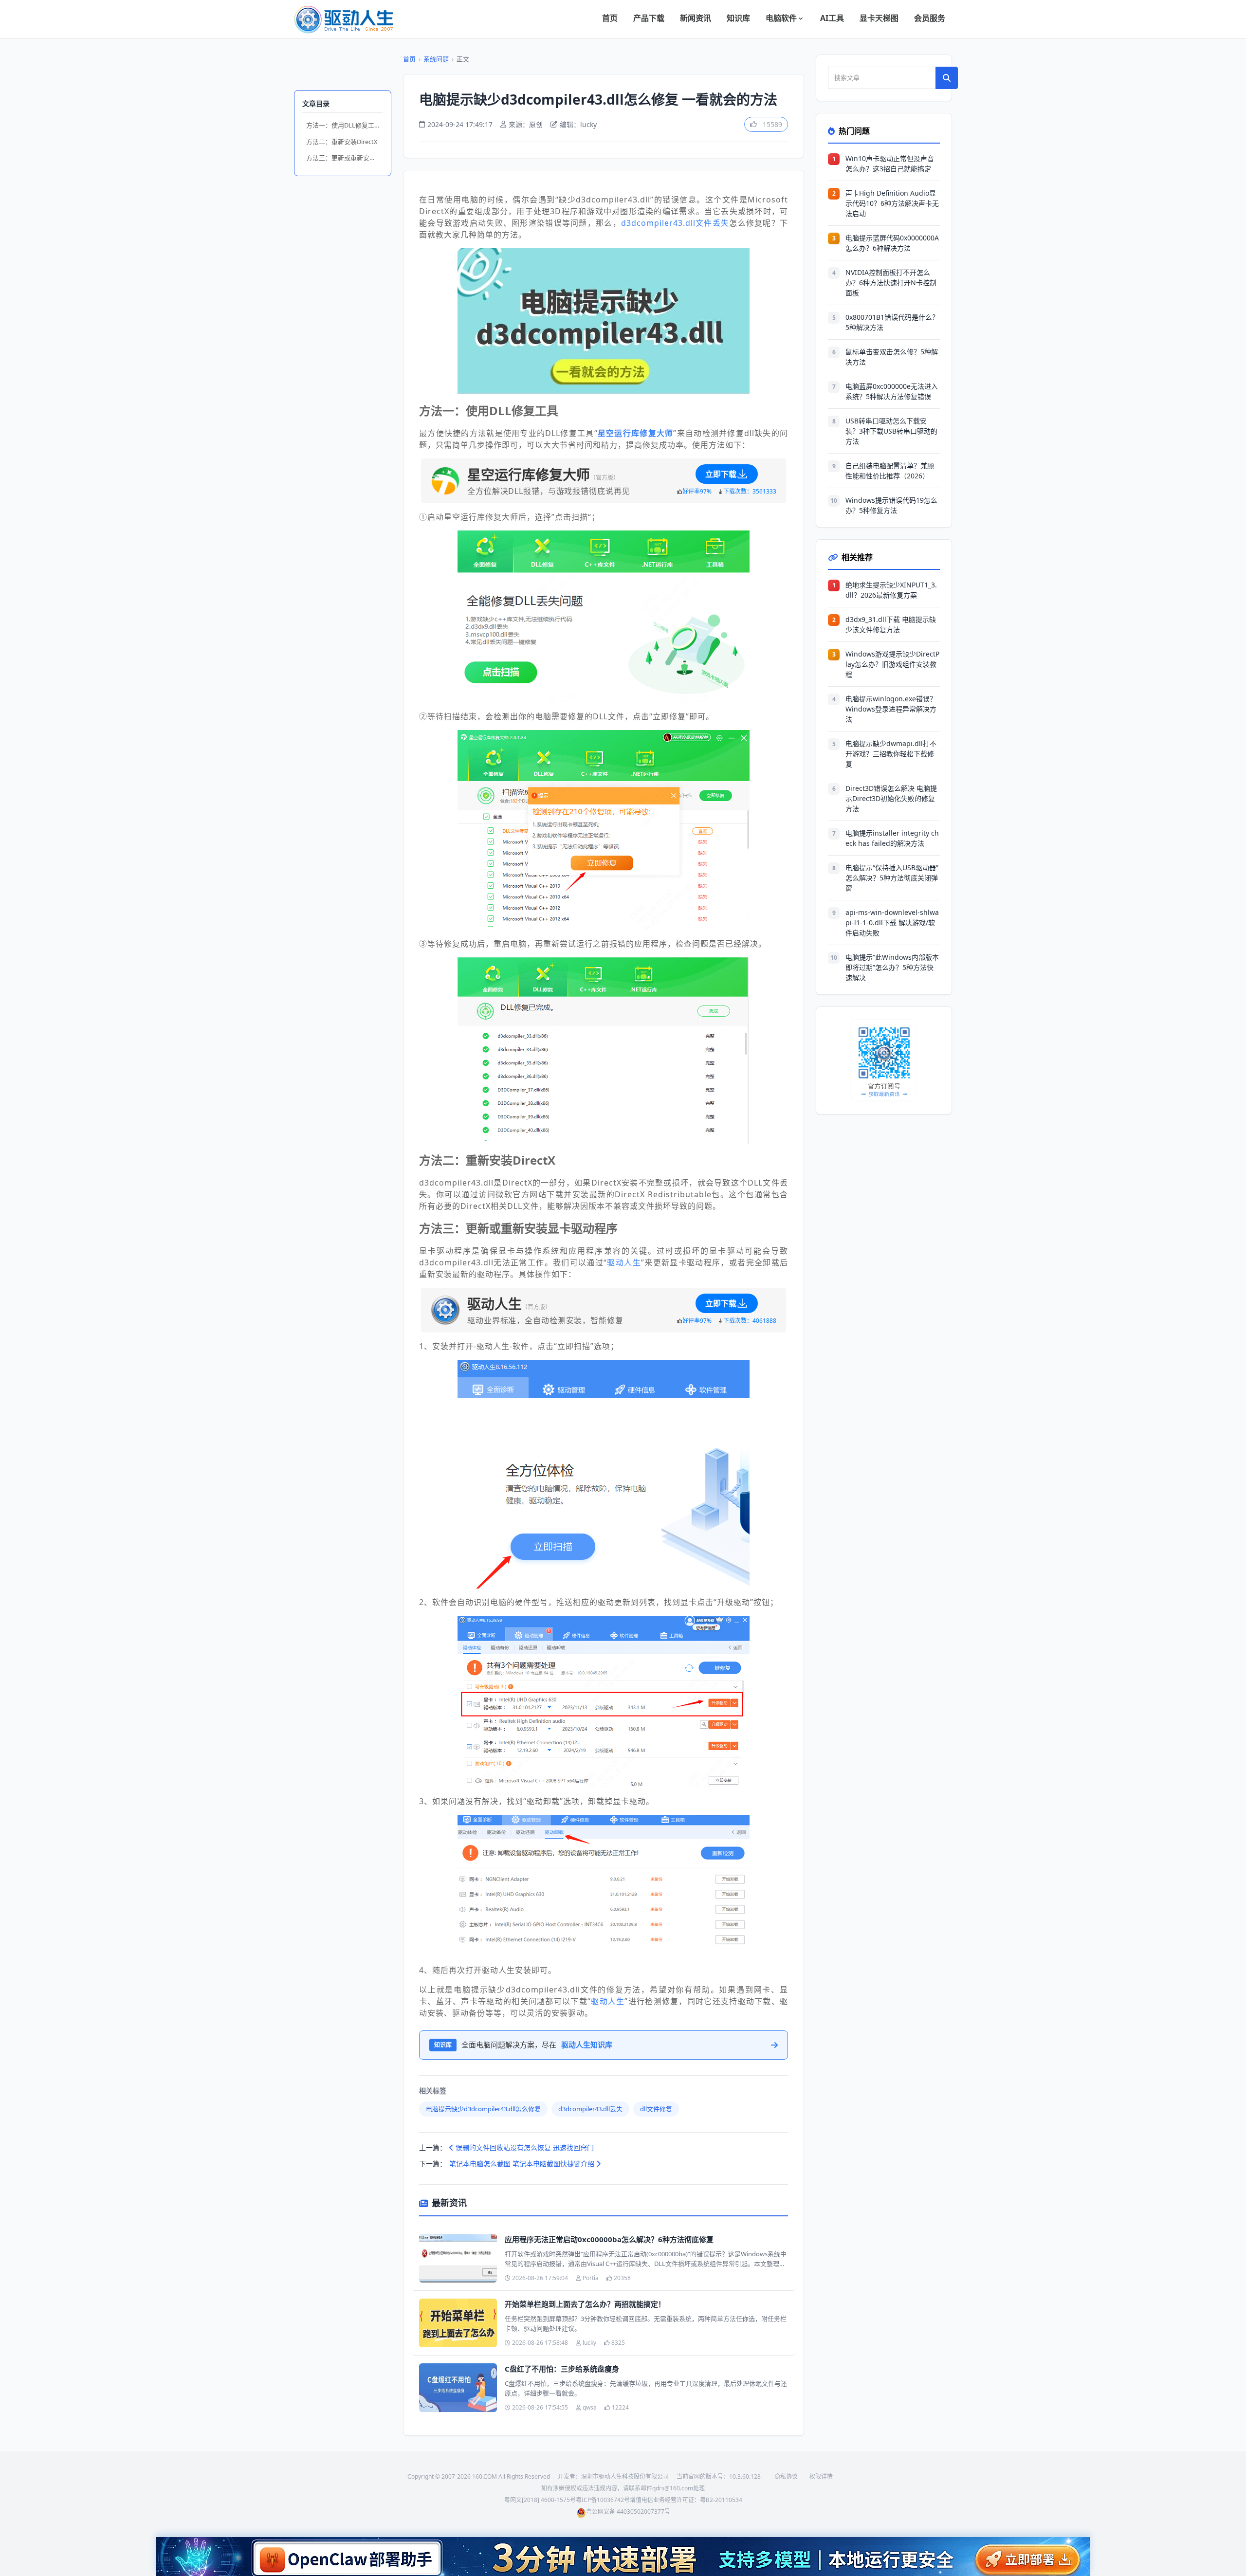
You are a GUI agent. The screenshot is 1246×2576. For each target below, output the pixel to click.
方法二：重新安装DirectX (342, 142)
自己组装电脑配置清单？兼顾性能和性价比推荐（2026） (890, 471)
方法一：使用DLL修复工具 (343, 125)
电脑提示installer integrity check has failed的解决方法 (892, 838)
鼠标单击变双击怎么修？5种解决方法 (892, 357)
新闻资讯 (696, 18)
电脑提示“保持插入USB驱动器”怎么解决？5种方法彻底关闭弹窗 (892, 878)
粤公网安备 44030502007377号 (628, 2512)
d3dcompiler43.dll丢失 (590, 2109)
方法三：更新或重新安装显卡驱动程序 (345, 158)
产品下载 (649, 18)
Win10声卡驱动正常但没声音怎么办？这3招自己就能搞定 (890, 164)
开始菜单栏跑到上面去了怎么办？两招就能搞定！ (585, 2304)
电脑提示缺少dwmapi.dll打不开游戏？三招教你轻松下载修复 (891, 754)
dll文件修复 (656, 2109)
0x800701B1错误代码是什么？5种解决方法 (892, 322)
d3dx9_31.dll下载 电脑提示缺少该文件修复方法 (891, 624)
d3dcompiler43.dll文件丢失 (675, 223)
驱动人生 (624, 1262)
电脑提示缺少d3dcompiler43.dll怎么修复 (483, 2109)
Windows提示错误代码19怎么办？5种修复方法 (891, 505)
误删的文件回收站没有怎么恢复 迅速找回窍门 (524, 2147)
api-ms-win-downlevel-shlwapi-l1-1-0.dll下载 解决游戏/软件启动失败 (892, 923)
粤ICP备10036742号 (603, 2500)
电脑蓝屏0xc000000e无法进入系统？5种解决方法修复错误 (892, 391)
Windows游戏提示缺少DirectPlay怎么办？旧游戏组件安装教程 (892, 664)
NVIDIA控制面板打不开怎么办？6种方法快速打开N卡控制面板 (891, 283)
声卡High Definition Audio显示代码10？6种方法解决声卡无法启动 (892, 203)
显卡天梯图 (879, 18)
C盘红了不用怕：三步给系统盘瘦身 (562, 2369)
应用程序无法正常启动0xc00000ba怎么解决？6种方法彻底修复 (609, 2239)
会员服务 (930, 18)
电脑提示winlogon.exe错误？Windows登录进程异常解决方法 (891, 709)
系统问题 (436, 59)
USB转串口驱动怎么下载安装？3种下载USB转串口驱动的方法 (891, 431)
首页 (610, 18)
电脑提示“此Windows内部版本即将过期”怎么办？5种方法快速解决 (892, 967)
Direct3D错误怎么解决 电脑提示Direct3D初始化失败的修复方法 (891, 798)
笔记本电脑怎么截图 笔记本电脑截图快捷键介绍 (523, 2164)
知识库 (738, 18)
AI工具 (832, 18)
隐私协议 (786, 2476)
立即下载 (721, 474)
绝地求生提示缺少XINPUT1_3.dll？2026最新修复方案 (891, 590)
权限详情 (821, 2476)
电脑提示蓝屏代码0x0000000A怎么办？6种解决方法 (892, 243)
